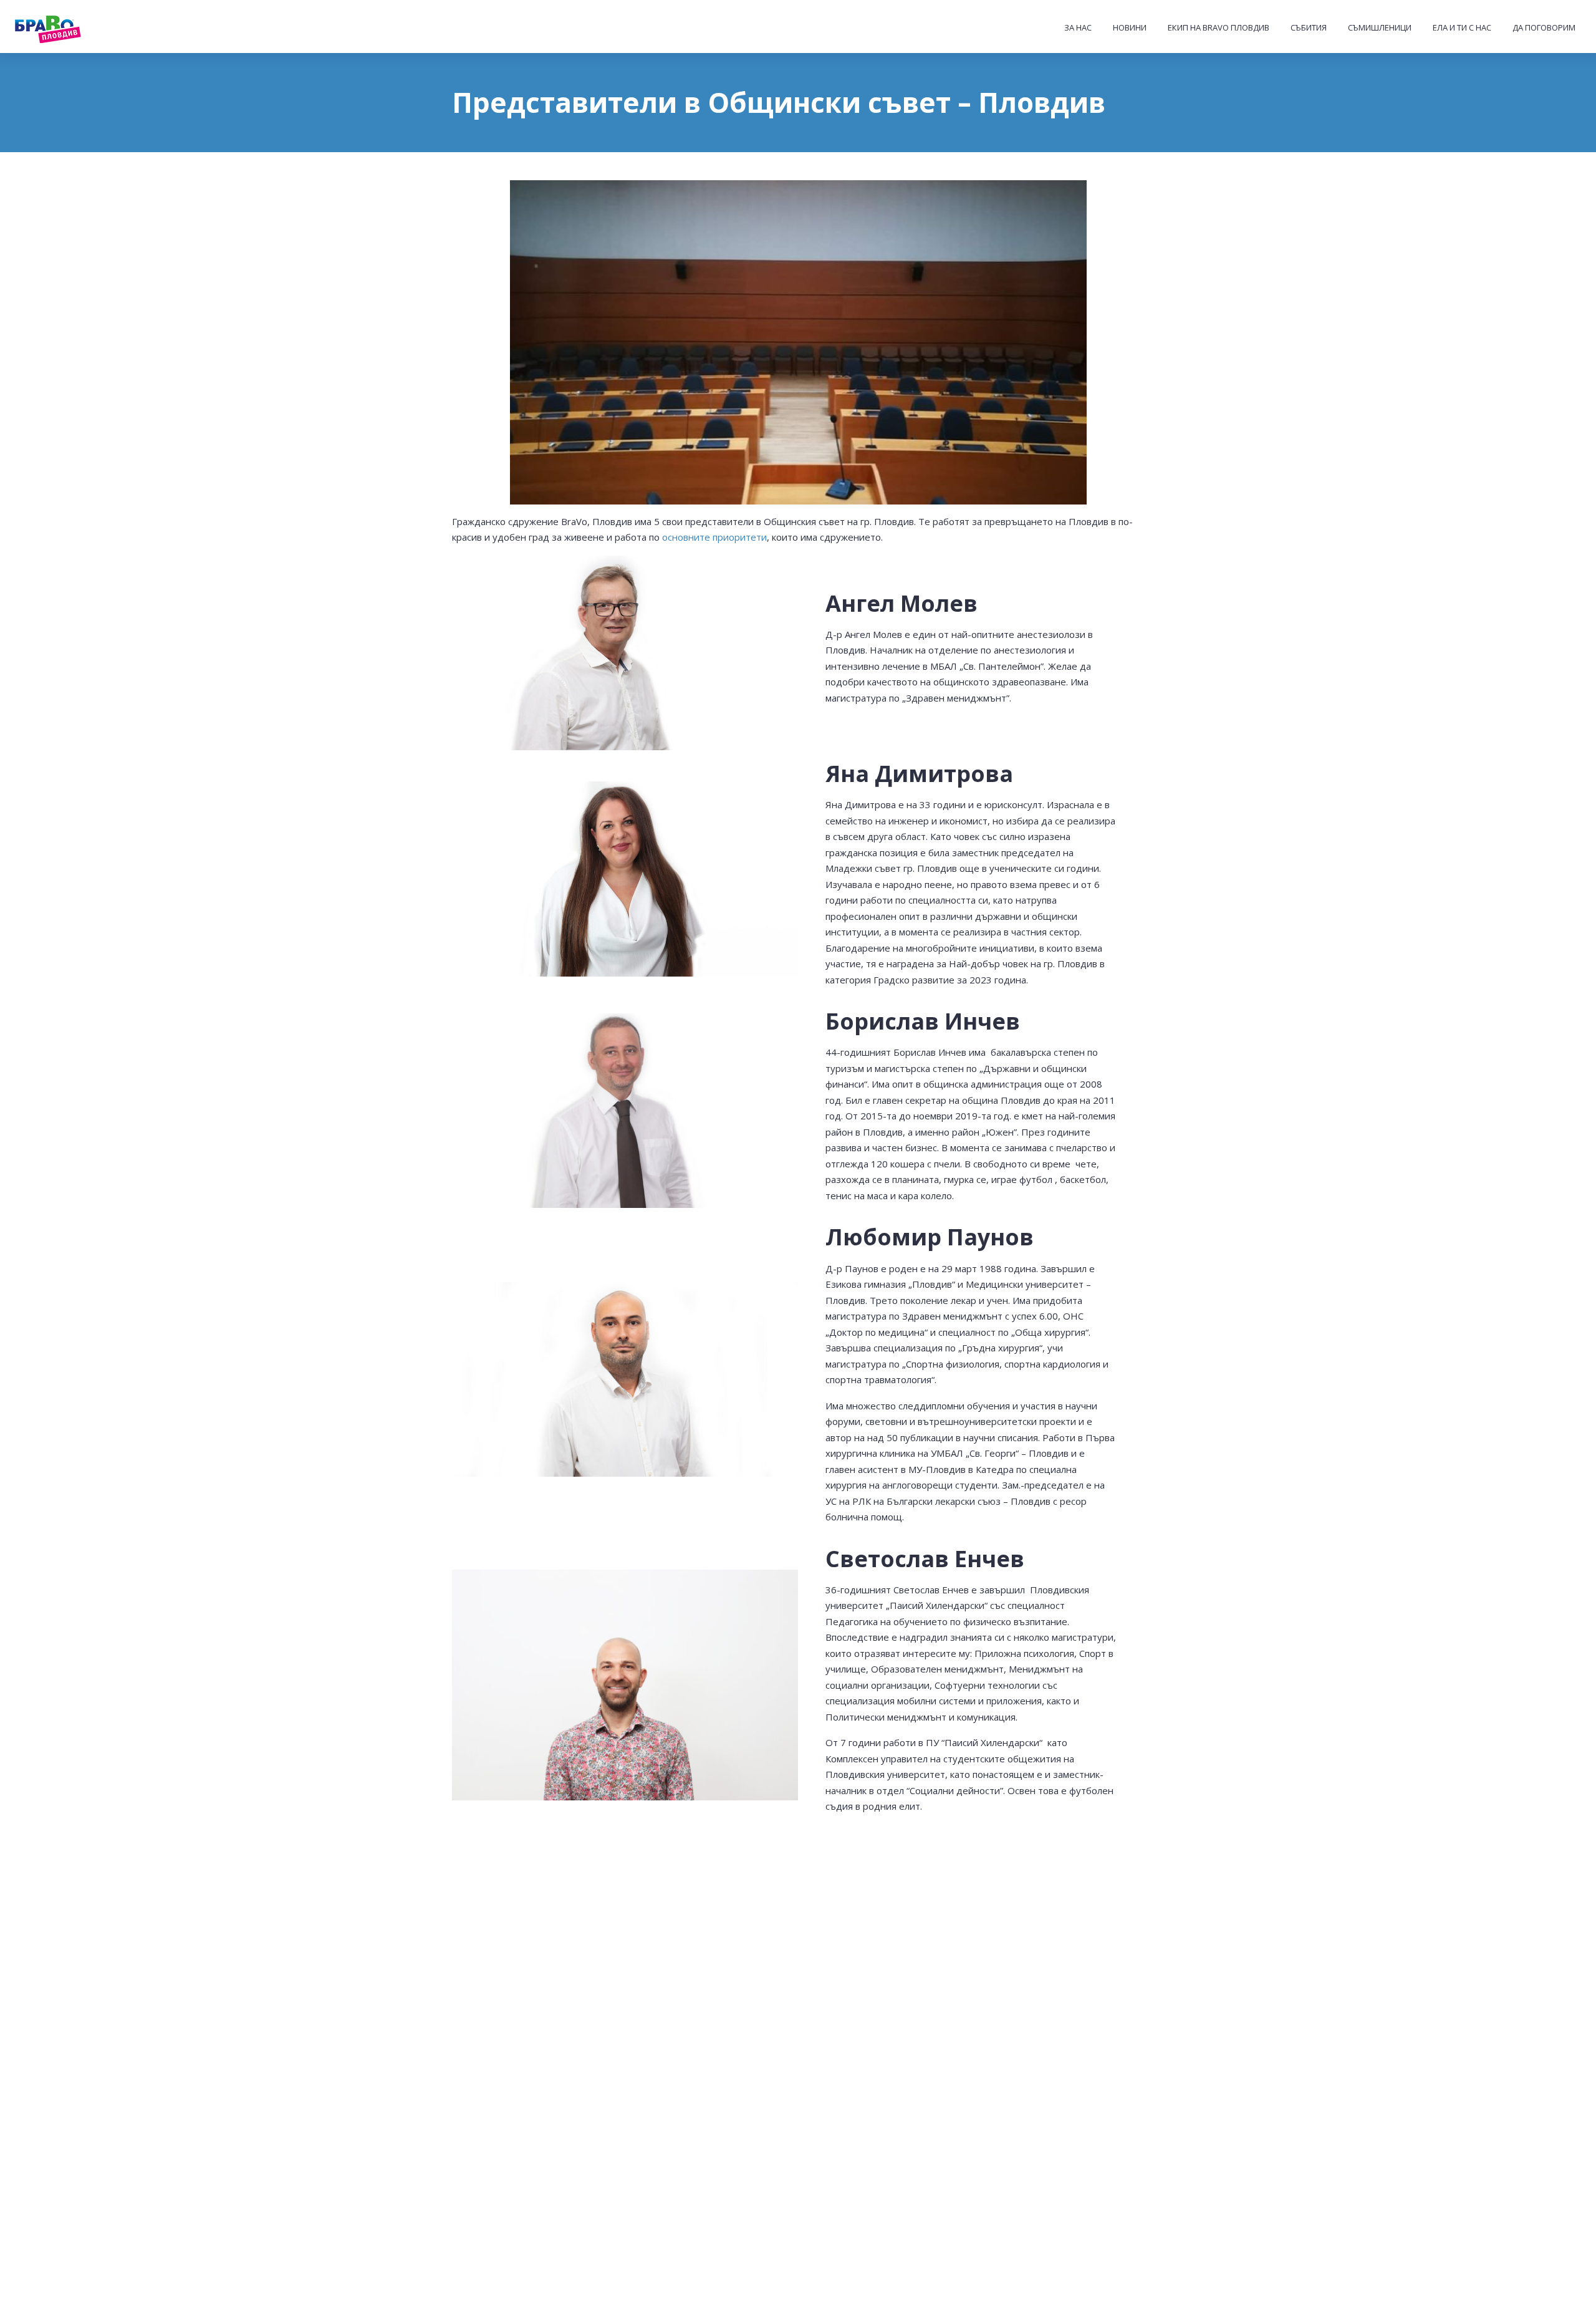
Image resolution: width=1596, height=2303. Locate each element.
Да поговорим (1544, 27)
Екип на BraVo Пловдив (1219, 27)
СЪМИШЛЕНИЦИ (1380, 27)
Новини (1130, 27)
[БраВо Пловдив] (72, 27)
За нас (1078, 27)
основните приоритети (714, 537)
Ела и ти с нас (1462, 27)
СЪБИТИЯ (1309, 27)
